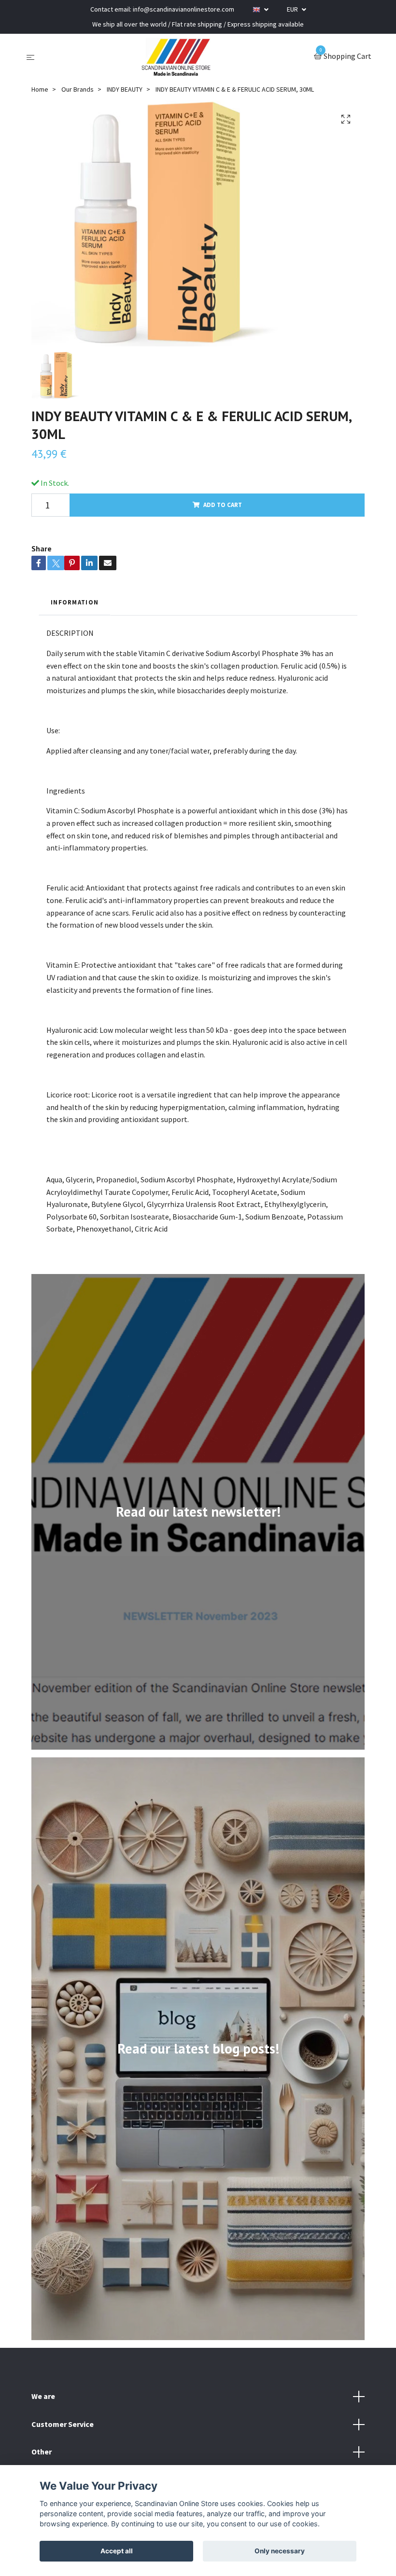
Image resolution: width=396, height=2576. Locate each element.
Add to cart (223, 505)
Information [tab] (75, 602)
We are (43, 2396)
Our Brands (78, 89)
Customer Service (63, 2424)
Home (40, 89)
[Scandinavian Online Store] (176, 57)
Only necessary (280, 2551)
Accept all (117, 2551)
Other (42, 2452)
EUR (293, 9)
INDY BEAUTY (125, 89)
